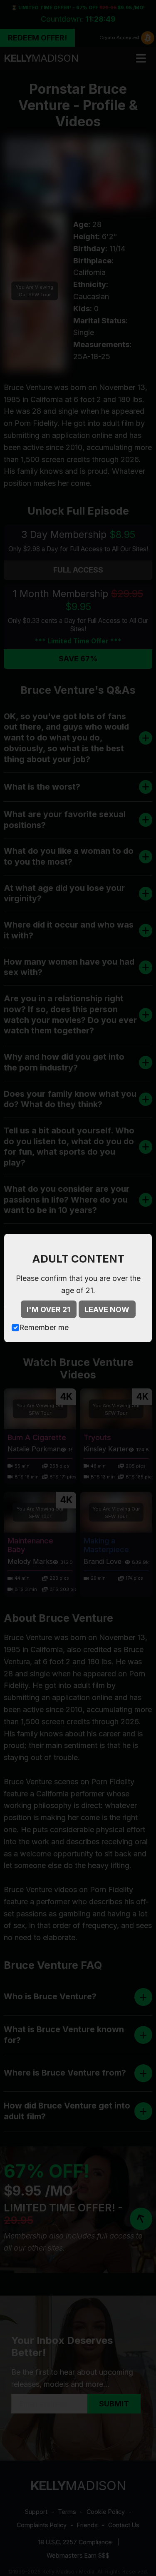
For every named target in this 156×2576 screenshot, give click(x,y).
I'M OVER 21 (48, 1309)
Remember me (44, 1327)
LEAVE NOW (107, 1309)
